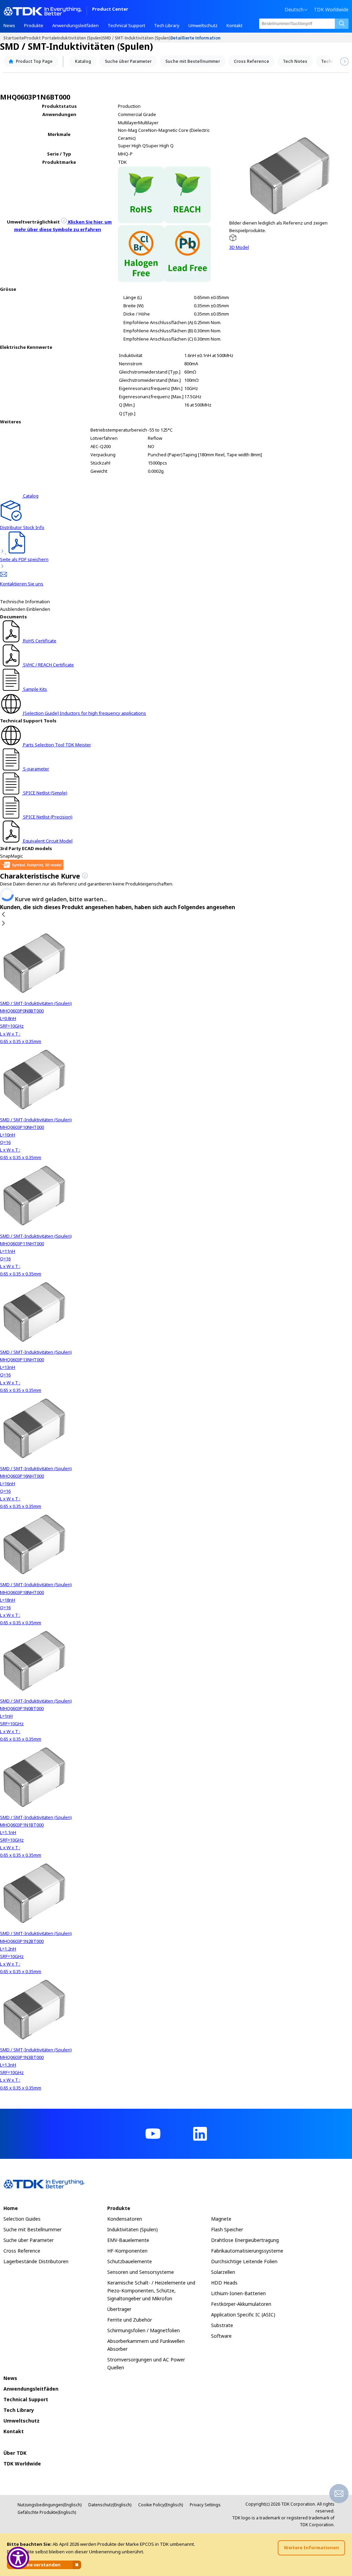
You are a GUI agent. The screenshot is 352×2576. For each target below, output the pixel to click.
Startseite (14, 38)
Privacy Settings (205, 2505)
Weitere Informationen (311, 2548)
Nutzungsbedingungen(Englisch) (49, 2505)
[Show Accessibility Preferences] (18, 2558)
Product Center (110, 9)
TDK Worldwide (331, 10)
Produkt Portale (41, 38)
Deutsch (294, 10)
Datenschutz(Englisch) (110, 2505)
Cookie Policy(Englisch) (161, 2505)
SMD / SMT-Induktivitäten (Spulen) (137, 38)
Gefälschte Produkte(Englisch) (47, 2512)
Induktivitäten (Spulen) (80, 38)
